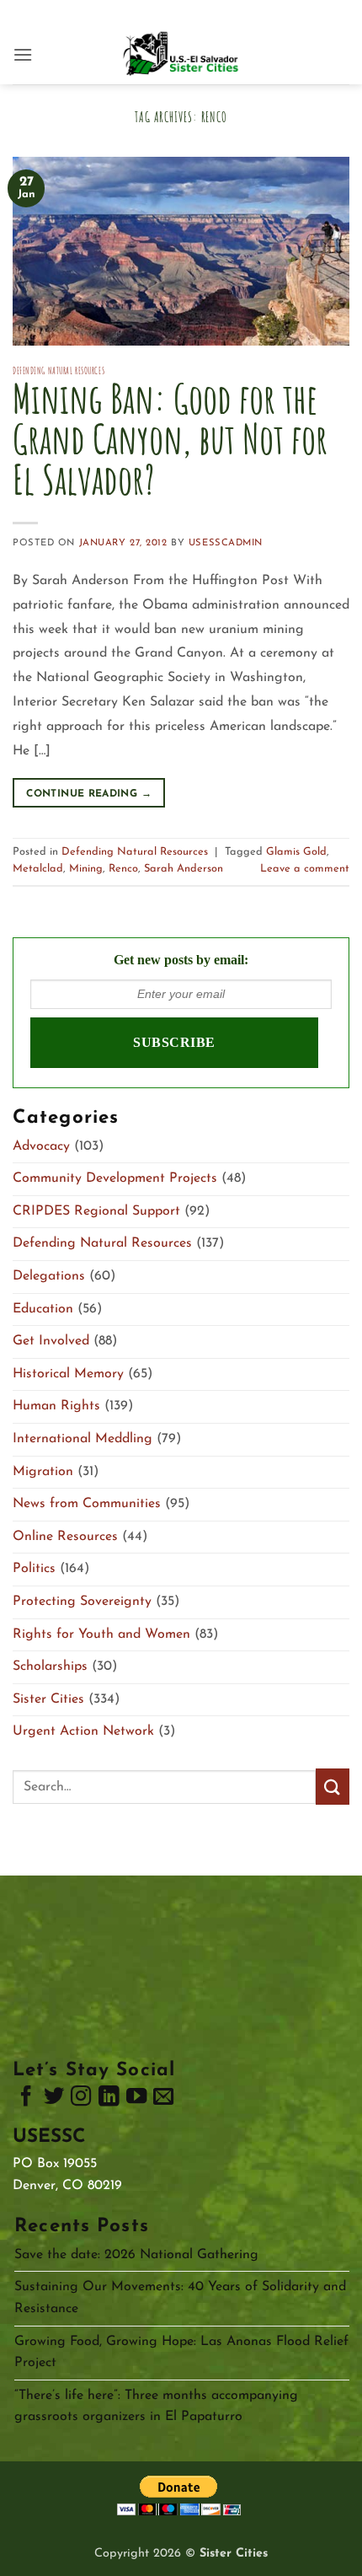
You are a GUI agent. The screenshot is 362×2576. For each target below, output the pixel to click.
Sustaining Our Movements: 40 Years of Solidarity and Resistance (180, 2298)
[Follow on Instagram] (81, 2100)
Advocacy (41, 1146)
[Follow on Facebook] (26, 2100)
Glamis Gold (296, 852)
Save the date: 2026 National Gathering (136, 2255)
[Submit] (333, 1787)
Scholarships (50, 1666)
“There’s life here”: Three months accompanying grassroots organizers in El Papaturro (156, 2407)
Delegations (49, 1276)
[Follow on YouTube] (136, 2100)
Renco (123, 869)
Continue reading (89, 794)
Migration (43, 1472)
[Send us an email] (163, 2100)
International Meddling (83, 1439)
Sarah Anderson (184, 869)
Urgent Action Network (83, 1731)
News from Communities (87, 1504)
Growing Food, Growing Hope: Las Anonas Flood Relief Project (181, 2353)
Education (43, 1309)
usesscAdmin (226, 543)
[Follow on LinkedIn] (109, 2100)
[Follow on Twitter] (54, 2100)
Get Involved (51, 1341)
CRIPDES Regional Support (96, 1211)
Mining (86, 869)
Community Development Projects (115, 1178)
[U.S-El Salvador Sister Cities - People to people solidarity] (181, 55)
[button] (23, 54)
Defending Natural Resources (59, 371)
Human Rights (56, 1406)
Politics (34, 1569)
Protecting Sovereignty (82, 1602)
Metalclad (38, 869)
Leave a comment (305, 869)
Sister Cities (48, 1699)
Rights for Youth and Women (101, 1634)
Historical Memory (68, 1374)
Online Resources (65, 1537)
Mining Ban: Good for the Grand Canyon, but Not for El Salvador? (170, 439)
